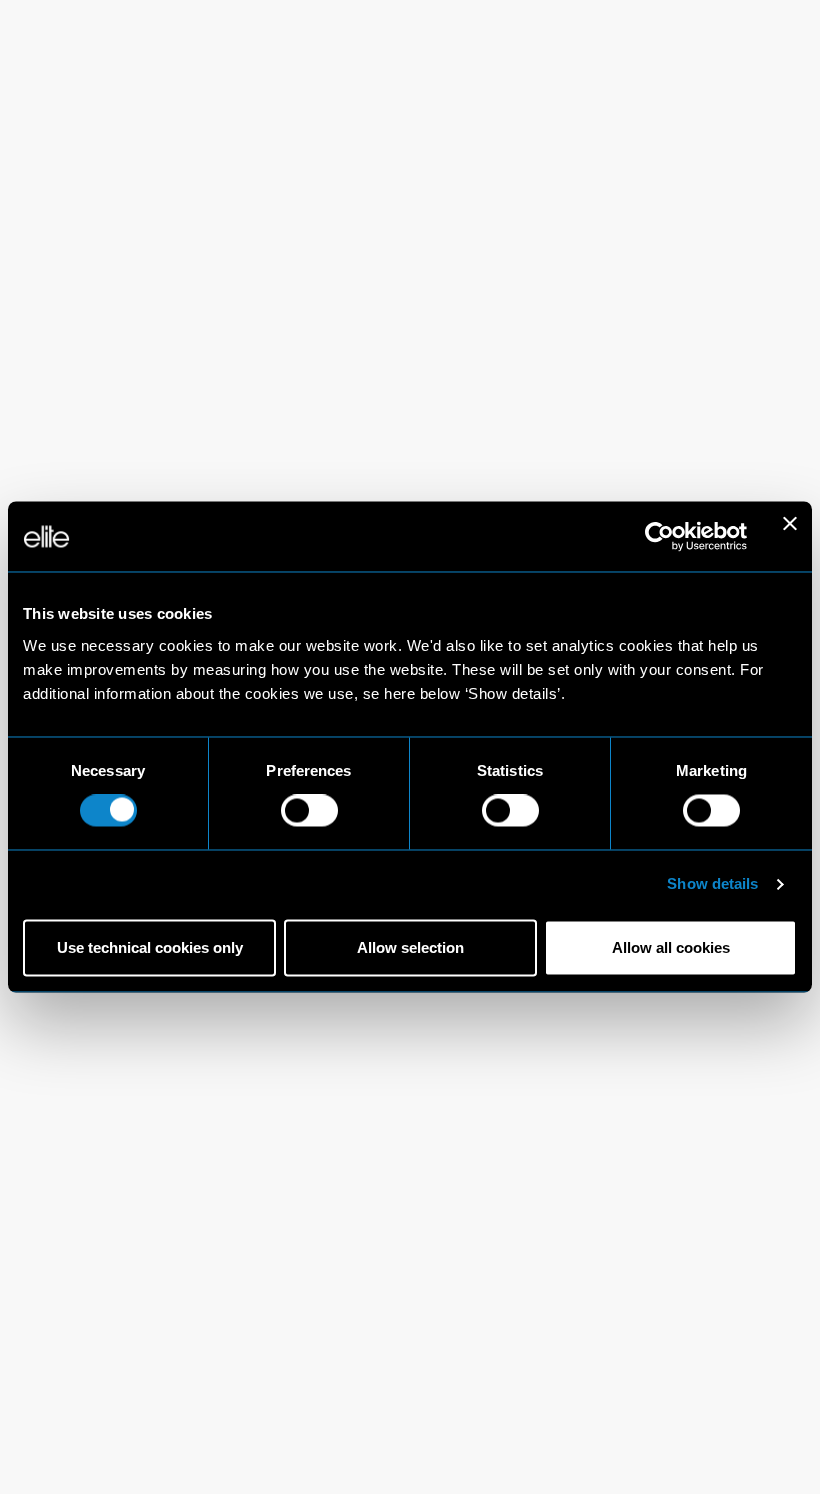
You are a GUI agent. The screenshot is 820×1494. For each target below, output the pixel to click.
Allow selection (410, 947)
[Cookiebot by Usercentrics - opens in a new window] (659, 536)
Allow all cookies (671, 947)
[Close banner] (790, 536)
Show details (712, 884)
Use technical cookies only (150, 947)
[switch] (309, 811)
